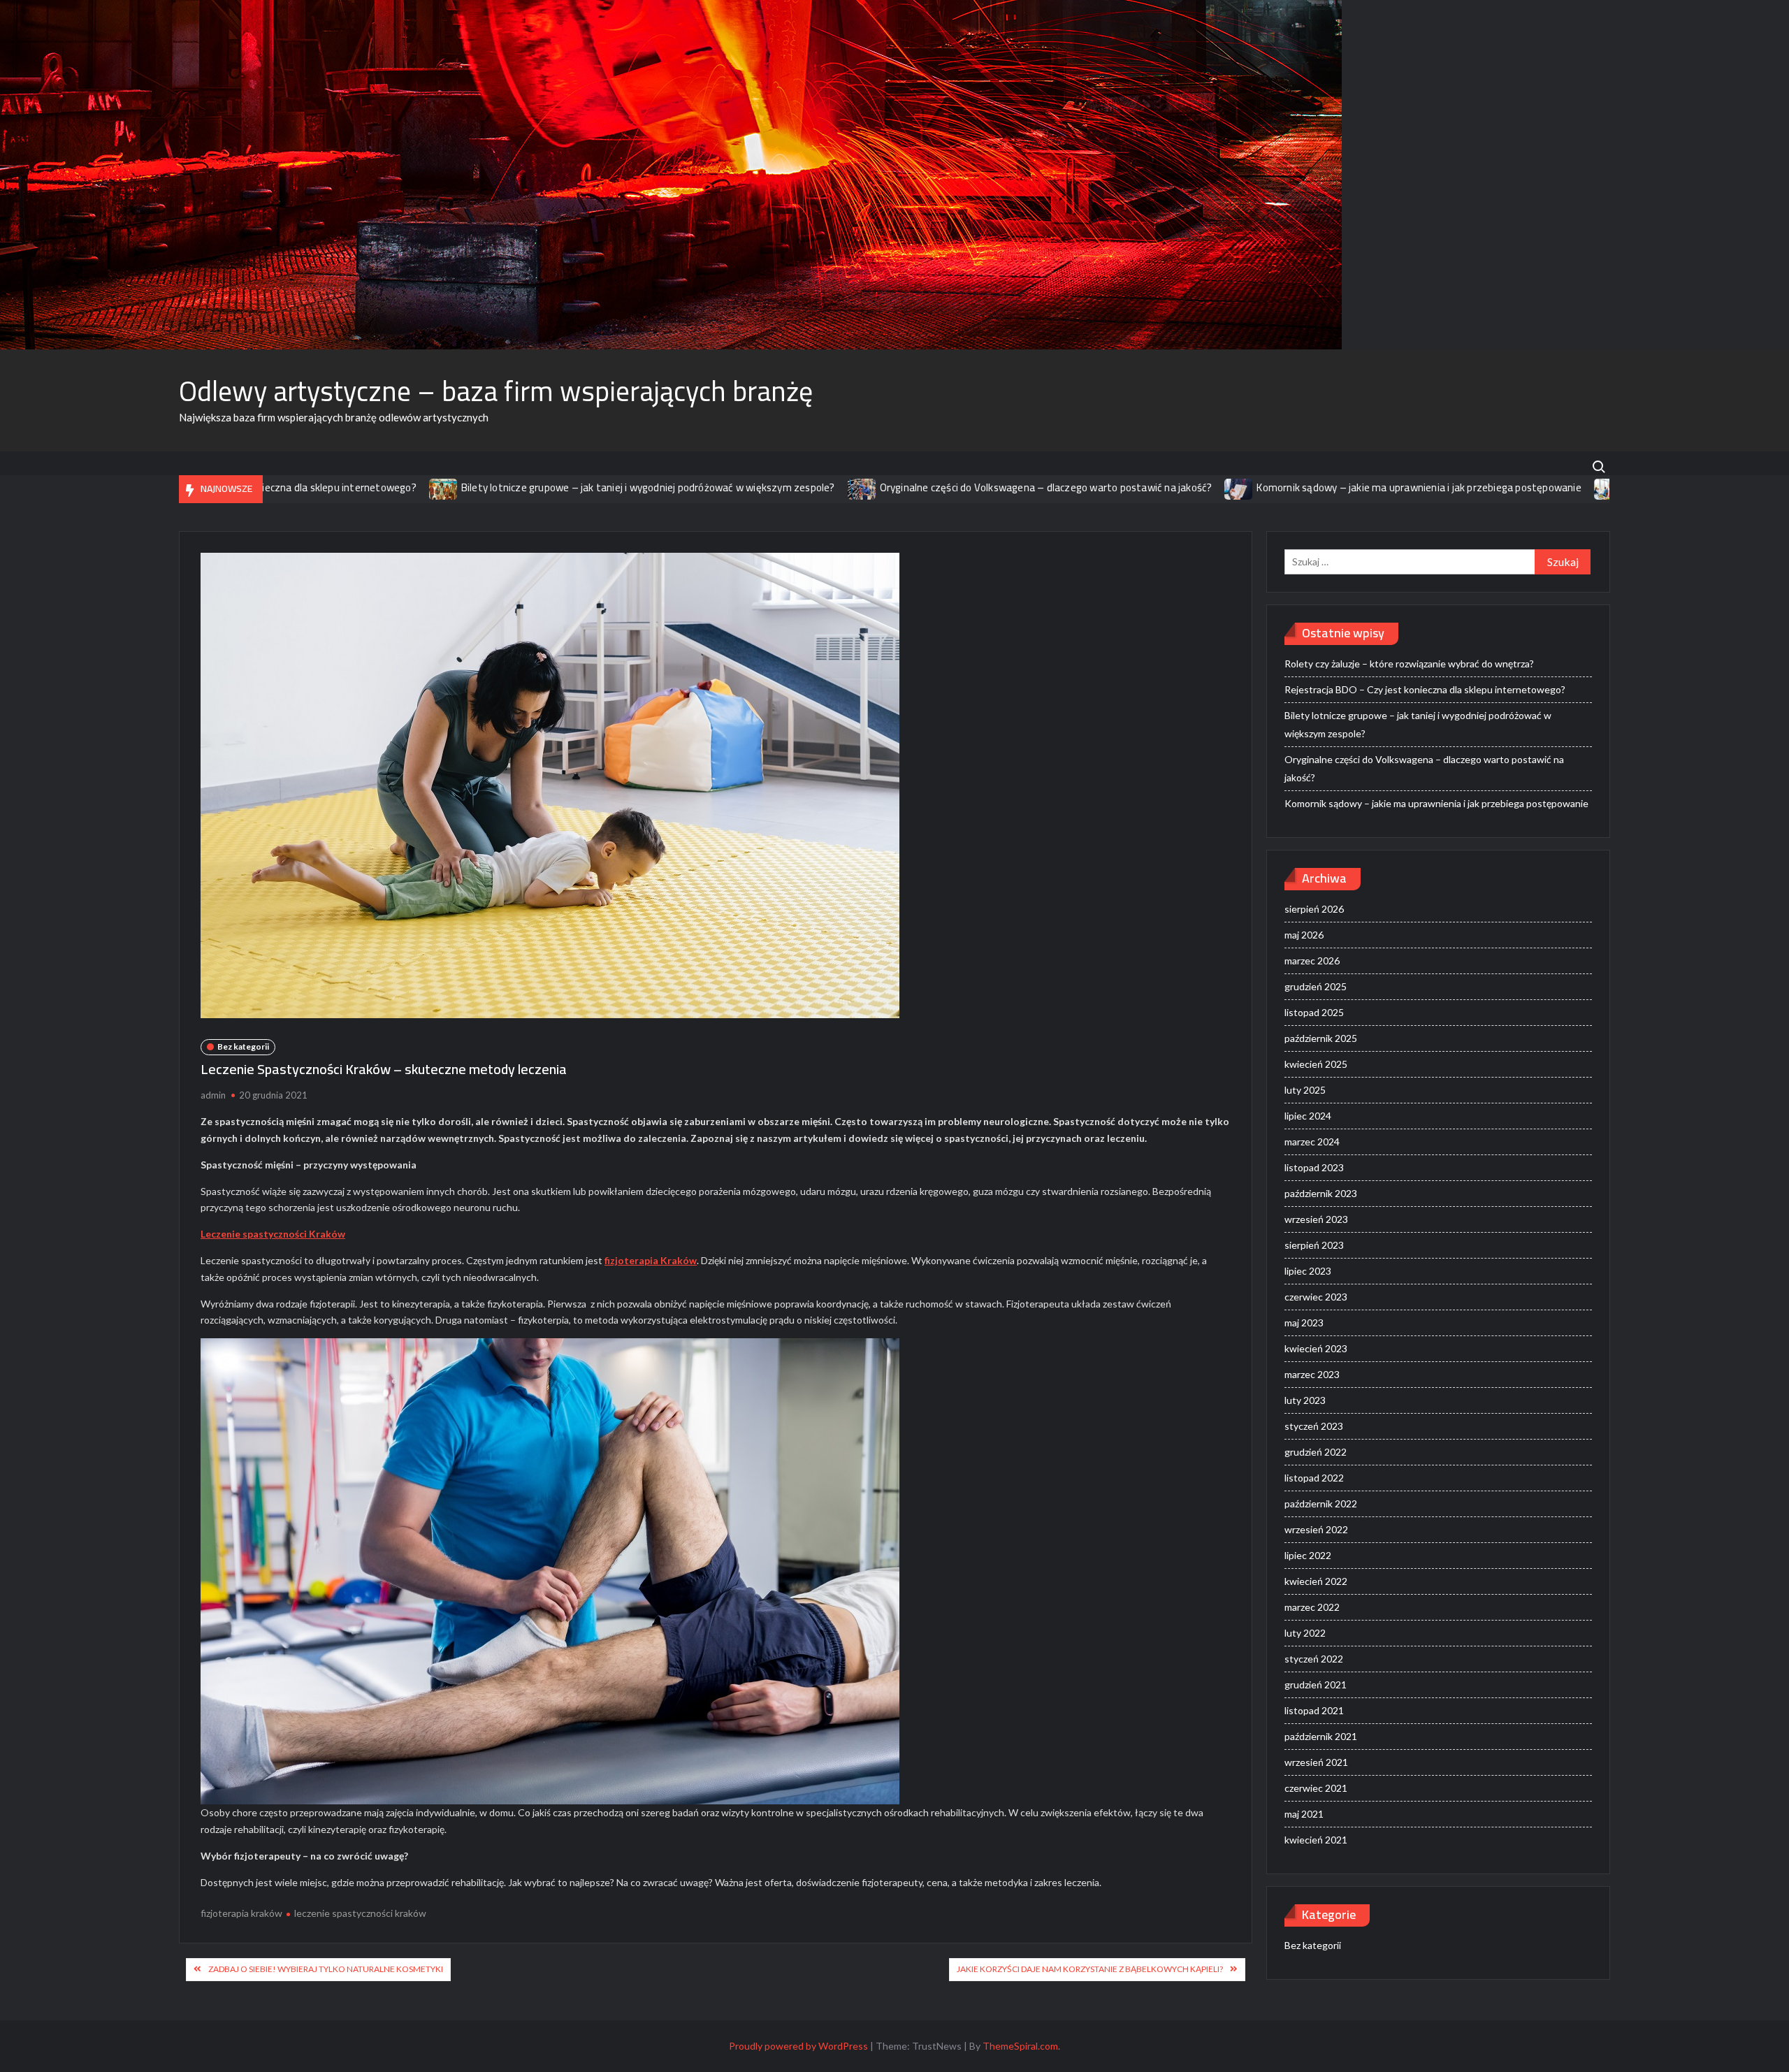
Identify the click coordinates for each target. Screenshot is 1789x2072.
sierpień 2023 (1314, 1245)
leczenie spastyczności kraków (360, 1913)
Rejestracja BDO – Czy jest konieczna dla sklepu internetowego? (1425, 689)
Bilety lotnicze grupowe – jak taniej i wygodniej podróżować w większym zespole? (522, 487)
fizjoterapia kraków (241, 1913)
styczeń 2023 (1314, 1426)
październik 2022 (1321, 1504)
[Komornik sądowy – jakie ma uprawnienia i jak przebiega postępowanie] (1114, 487)
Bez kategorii (243, 1046)
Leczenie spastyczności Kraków (273, 1234)
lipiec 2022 (1308, 1555)
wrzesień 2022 (1316, 1529)
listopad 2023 (1314, 1167)
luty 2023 (1305, 1400)
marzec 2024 (1312, 1142)
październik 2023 (1321, 1193)
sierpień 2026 (1314, 909)
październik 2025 (1321, 1038)
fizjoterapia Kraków (651, 1260)
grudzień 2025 (1316, 986)
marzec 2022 (1312, 1607)
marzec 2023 (1312, 1374)
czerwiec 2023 (1316, 1297)
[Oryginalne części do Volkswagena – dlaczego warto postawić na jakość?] (737, 487)
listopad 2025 (1314, 1012)
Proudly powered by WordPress (798, 2046)
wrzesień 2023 (1316, 1219)
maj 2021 (1304, 1814)
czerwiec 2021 (1316, 1788)
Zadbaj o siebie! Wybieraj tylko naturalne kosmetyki (326, 1969)
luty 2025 (1305, 1090)
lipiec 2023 (1308, 1271)
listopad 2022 (1314, 1478)
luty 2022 (1305, 1633)
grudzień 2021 (1316, 1685)
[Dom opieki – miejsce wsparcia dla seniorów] (1483, 487)
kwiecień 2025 (1316, 1064)
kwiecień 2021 (1316, 1840)
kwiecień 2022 (1316, 1581)
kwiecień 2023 (1316, 1348)
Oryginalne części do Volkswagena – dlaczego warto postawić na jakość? (920, 487)
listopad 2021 (1314, 1710)
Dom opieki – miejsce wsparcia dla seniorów (1600, 487)
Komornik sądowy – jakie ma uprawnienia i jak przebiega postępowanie (1294, 487)
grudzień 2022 (1316, 1452)
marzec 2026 (1312, 961)
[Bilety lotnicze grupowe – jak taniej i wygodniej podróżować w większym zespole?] (318, 487)
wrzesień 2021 (1316, 1762)
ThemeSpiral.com (1020, 2046)
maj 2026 (1304, 935)
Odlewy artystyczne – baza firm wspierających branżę (496, 391)
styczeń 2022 (1314, 1659)
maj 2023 (1304, 1323)
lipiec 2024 (1308, 1116)
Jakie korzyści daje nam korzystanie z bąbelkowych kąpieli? (1090, 1969)
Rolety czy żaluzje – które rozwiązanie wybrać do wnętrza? (1409, 664)
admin (213, 1095)
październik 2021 (1321, 1736)
